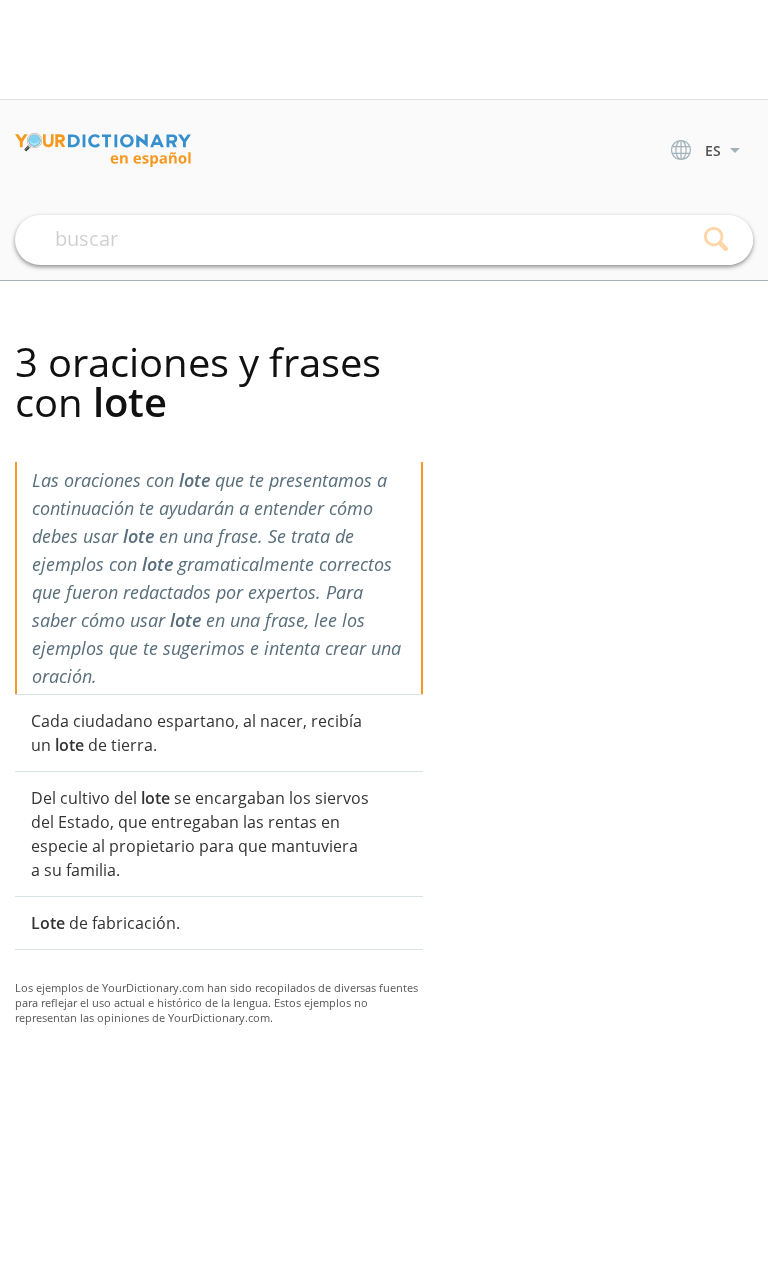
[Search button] (715, 240)
